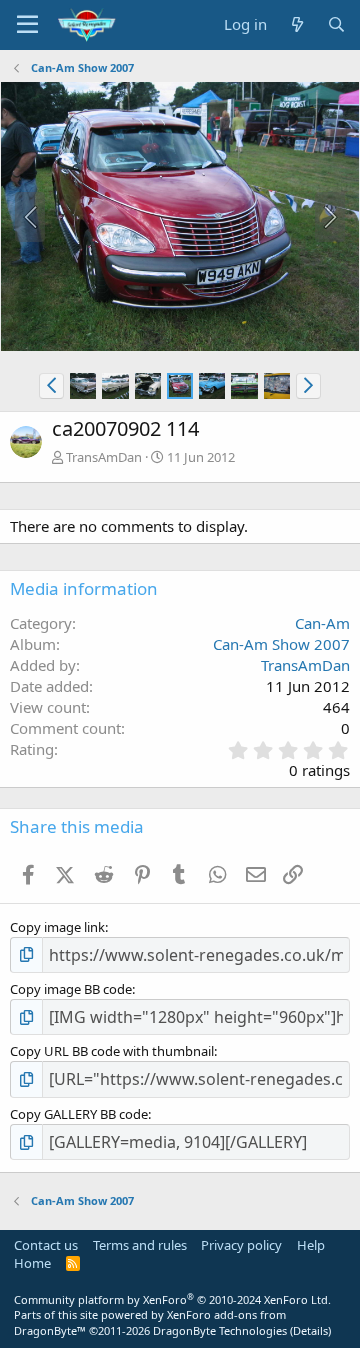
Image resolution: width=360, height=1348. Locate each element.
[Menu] (27, 25)
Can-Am (322, 623)
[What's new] (296, 24)
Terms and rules (140, 1245)
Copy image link (57, 927)
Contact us (46, 1245)
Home (32, 1263)
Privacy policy (241, 1245)
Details (310, 1330)
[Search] (336, 24)
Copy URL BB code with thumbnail (112, 1051)
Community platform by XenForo (172, 1299)
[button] (51, 386)
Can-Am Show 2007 (281, 644)
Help (311, 1245)
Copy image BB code (71, 989)
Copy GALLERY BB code (79, 1114)
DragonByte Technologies (220, 1330)
